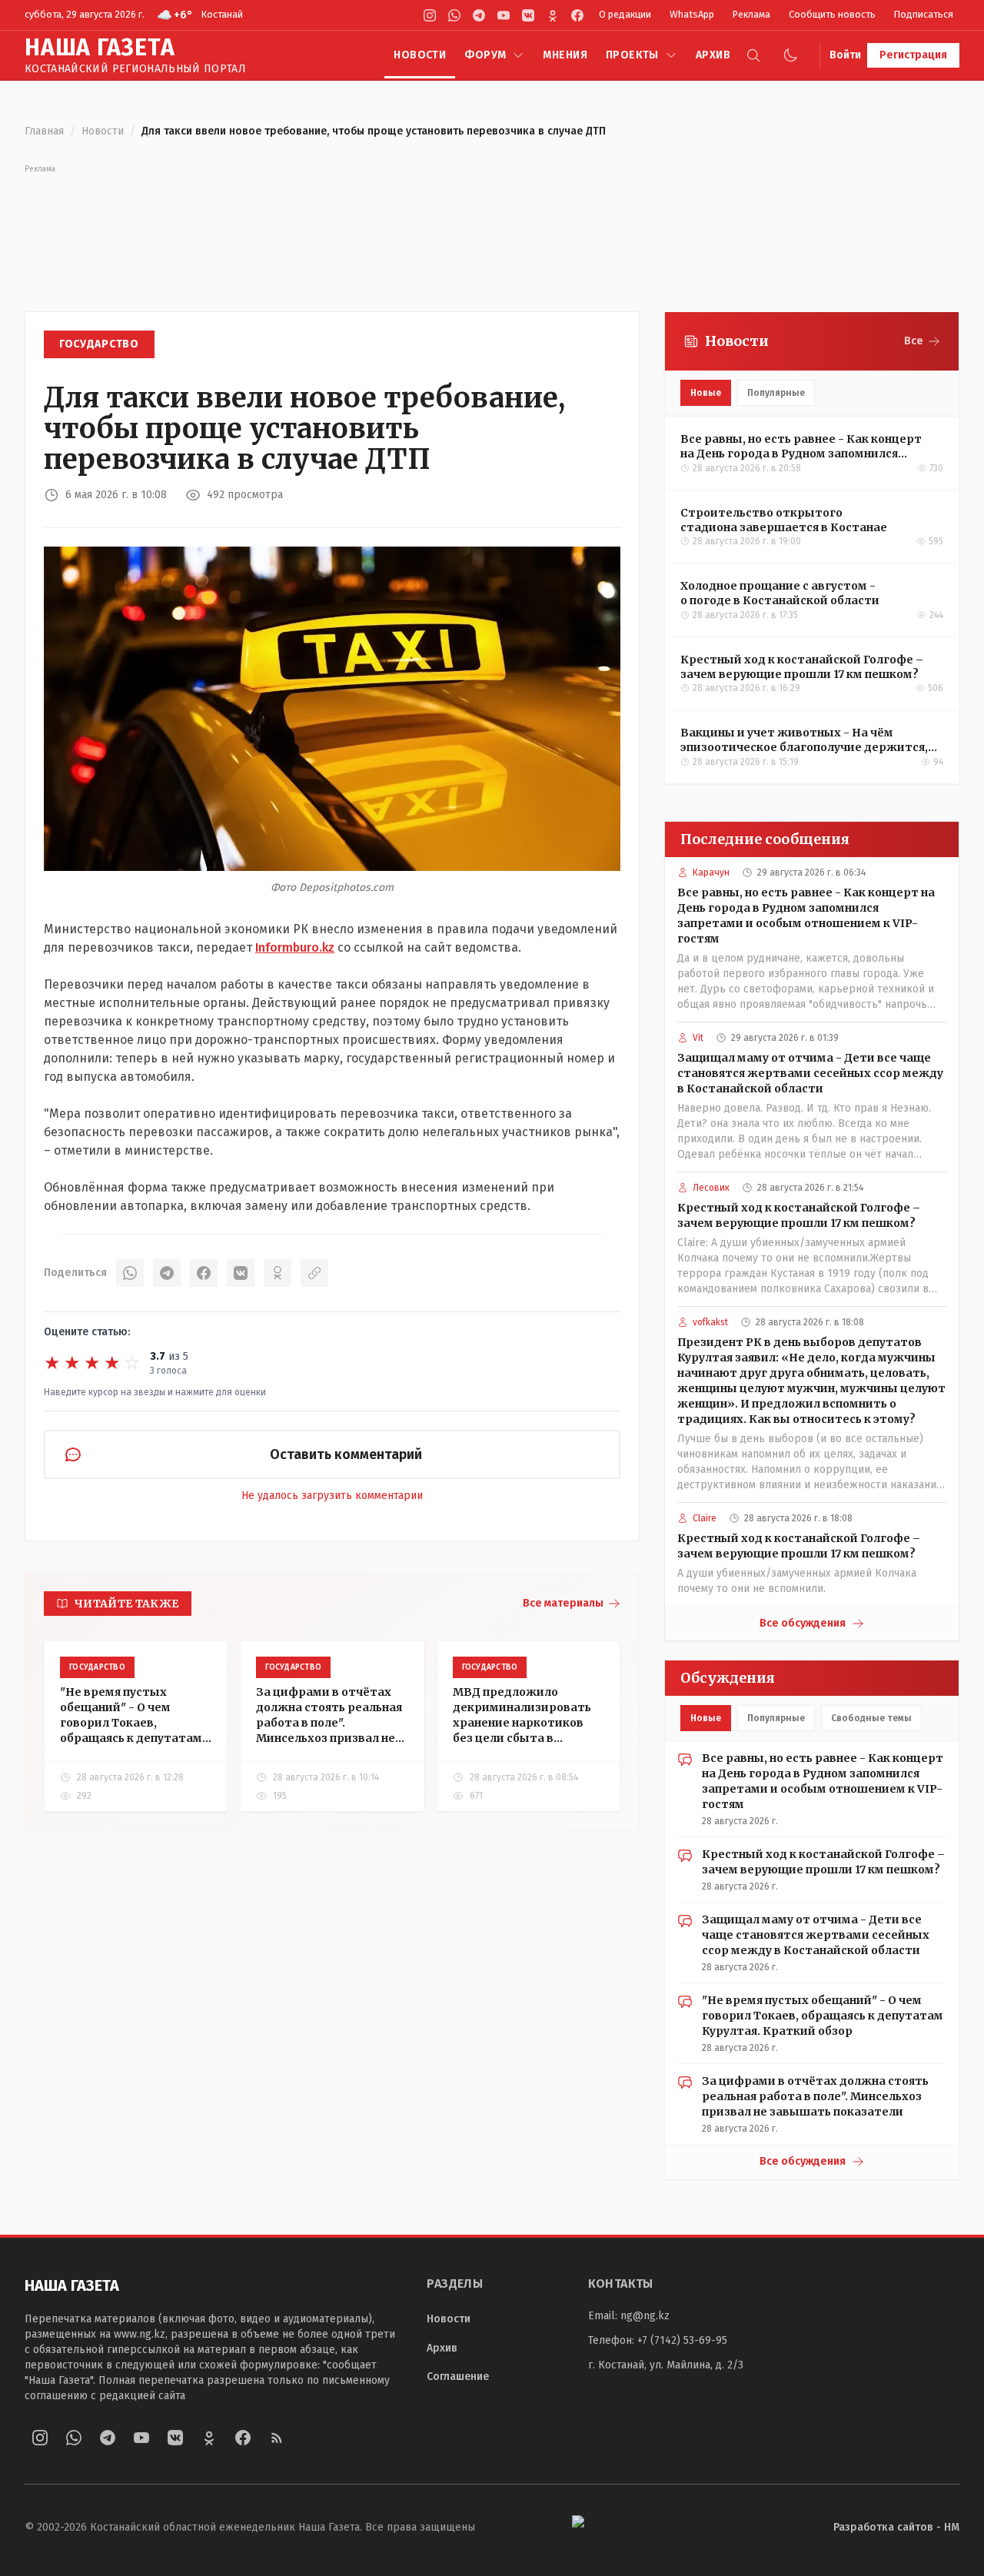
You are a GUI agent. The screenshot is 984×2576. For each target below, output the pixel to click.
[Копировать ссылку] (314, 1273)
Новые (706, 393)
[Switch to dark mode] (790, 55)
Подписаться (924, 14)
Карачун (711, 873)
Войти (845, 55)
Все (914, 341)
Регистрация (913, 55)
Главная (44, 131)
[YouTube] (504, 15)
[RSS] (277, 2438)
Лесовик (711, 1188)
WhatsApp (692, 14)
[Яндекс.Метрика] (606, 2527)
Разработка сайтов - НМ (896, 2527)
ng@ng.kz (645, 2316)
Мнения (565, 55)
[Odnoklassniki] (553, 15)
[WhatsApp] (454, 15)
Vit (698, 1038)
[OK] (278, 1273)
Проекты (632, 55)
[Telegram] (479, 15)
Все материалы (563, 1603)
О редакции (625, 14)
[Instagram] (430, 15)
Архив (713, 55)
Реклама (751, 14)
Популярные (776, 393)
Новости (420, 55)
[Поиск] (753, 55)
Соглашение (458, 2377)
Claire (705, 1518)
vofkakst (710, 1322)
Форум (485, 55)
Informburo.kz (295, 947)
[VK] (528, 15)
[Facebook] (577, 15)
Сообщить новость (832, 14)
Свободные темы (871, 1718)
